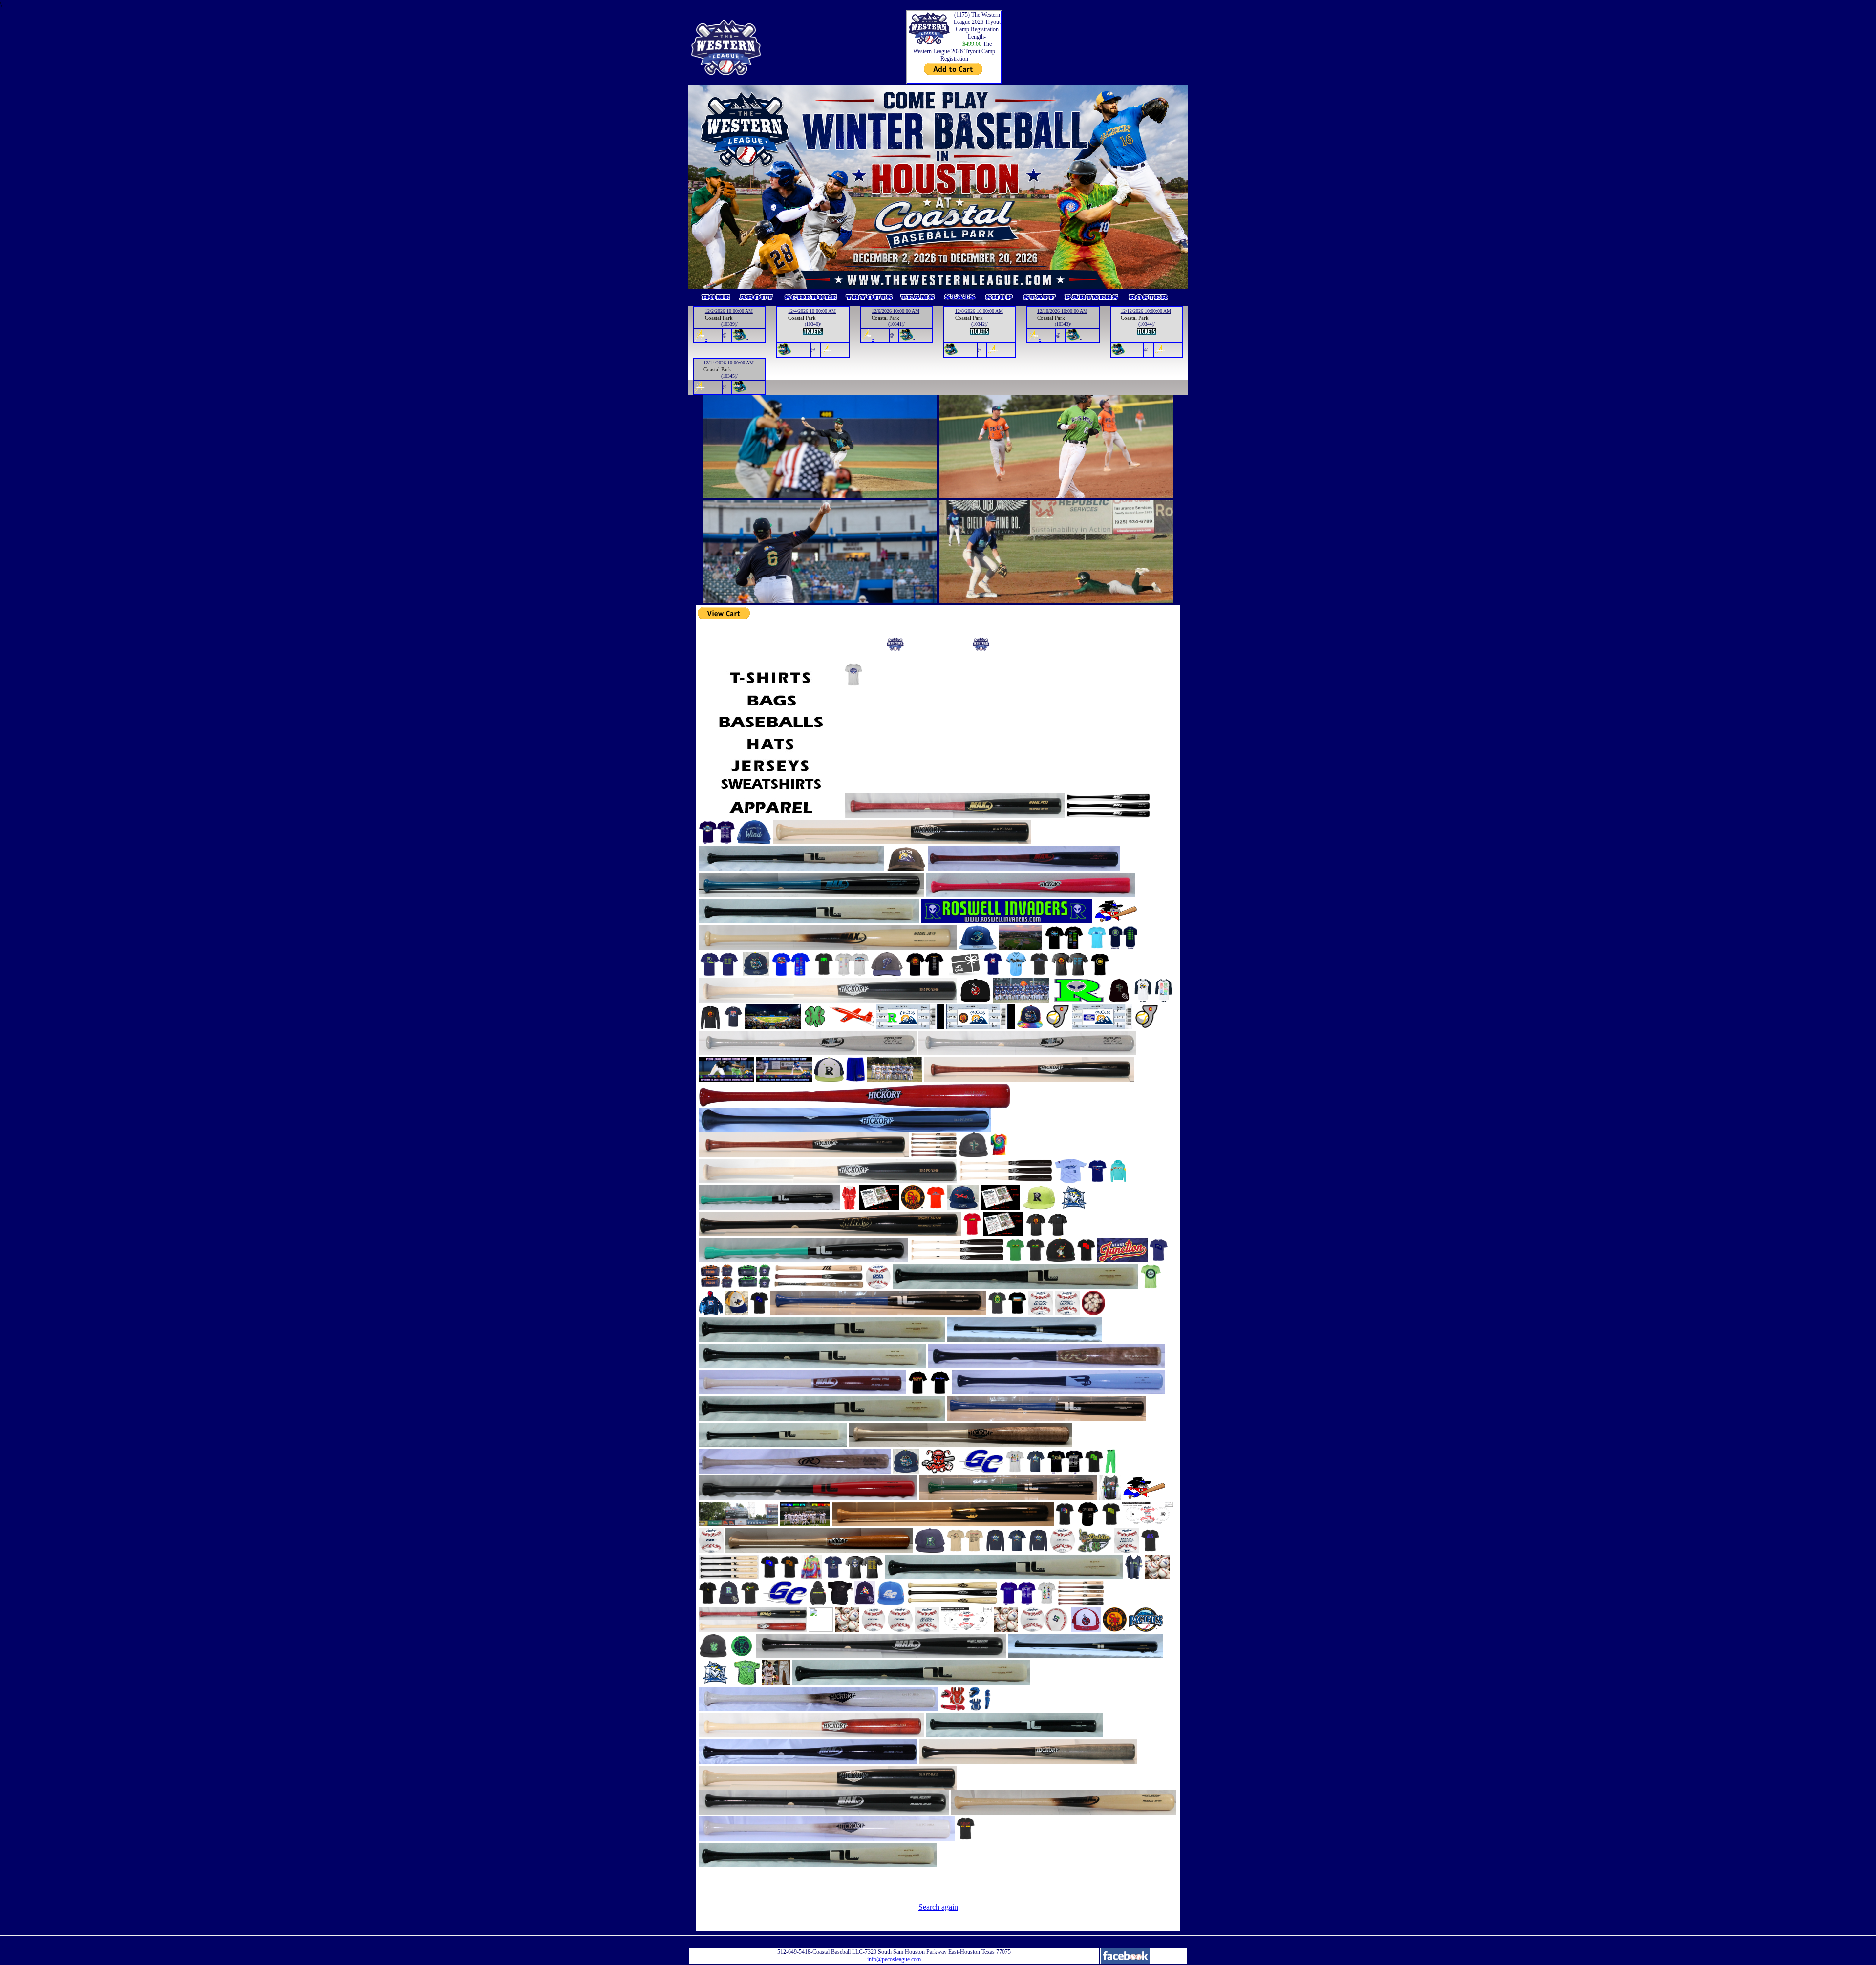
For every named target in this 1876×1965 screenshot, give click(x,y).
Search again (938, 1907)
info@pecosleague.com (894, 1959)
